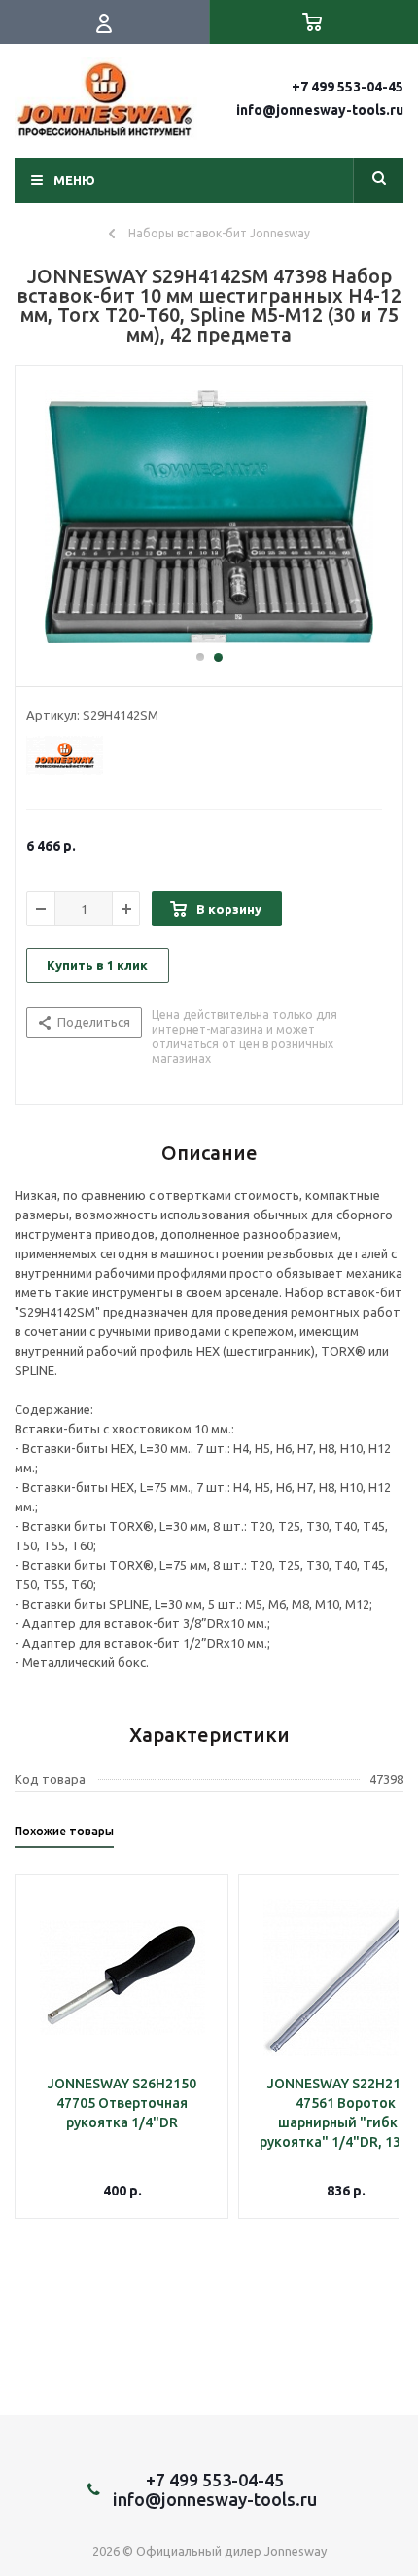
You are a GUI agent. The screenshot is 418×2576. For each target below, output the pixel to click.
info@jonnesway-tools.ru (320, 110)
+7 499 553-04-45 (348, 87)
